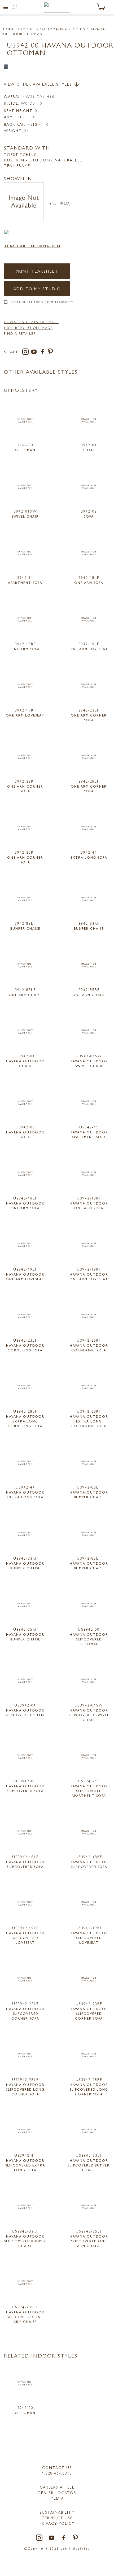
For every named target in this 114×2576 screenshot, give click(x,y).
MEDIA (57, 2498)
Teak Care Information (32, 246)
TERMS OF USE (57, 2518)
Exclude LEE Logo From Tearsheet (42, 302)
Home (9, 29)
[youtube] (35, 353)
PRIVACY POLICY (57, 2523)
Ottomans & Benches (64, 29)
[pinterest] (51, 353)
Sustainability (57, 2512)
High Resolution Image (28, 328)
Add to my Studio (37, 288)
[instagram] (27, 353)
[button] (6, 7)
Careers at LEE (57, 2487)
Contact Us (57, 2467)
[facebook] (43, 353)
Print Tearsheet (37, 271)
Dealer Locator (57, 2493)
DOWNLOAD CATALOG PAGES (31, 322)
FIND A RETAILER (20, 333)
